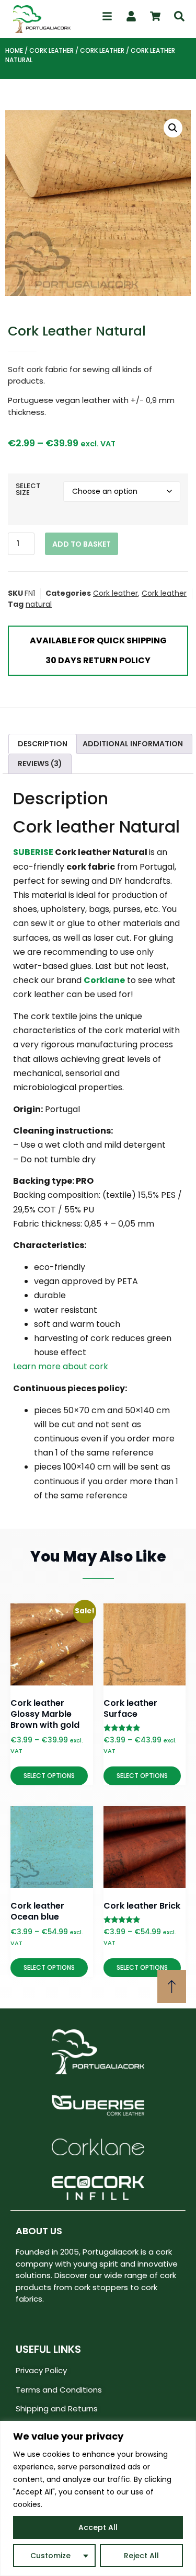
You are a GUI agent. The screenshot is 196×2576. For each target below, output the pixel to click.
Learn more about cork (61, 1366)
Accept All (98, 2527)
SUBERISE (33, 852)
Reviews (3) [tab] (40, 764)
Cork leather (51, 50)
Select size (28, 489)
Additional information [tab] (133, 744)
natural (39, 604)
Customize (50, 2556)
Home (14, 50)
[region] (98, 2498)
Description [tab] (43, 744)
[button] (173, 128)
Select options (49, 1776)
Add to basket (82, 544)
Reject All (141, 2556)
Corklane (104, 980)
